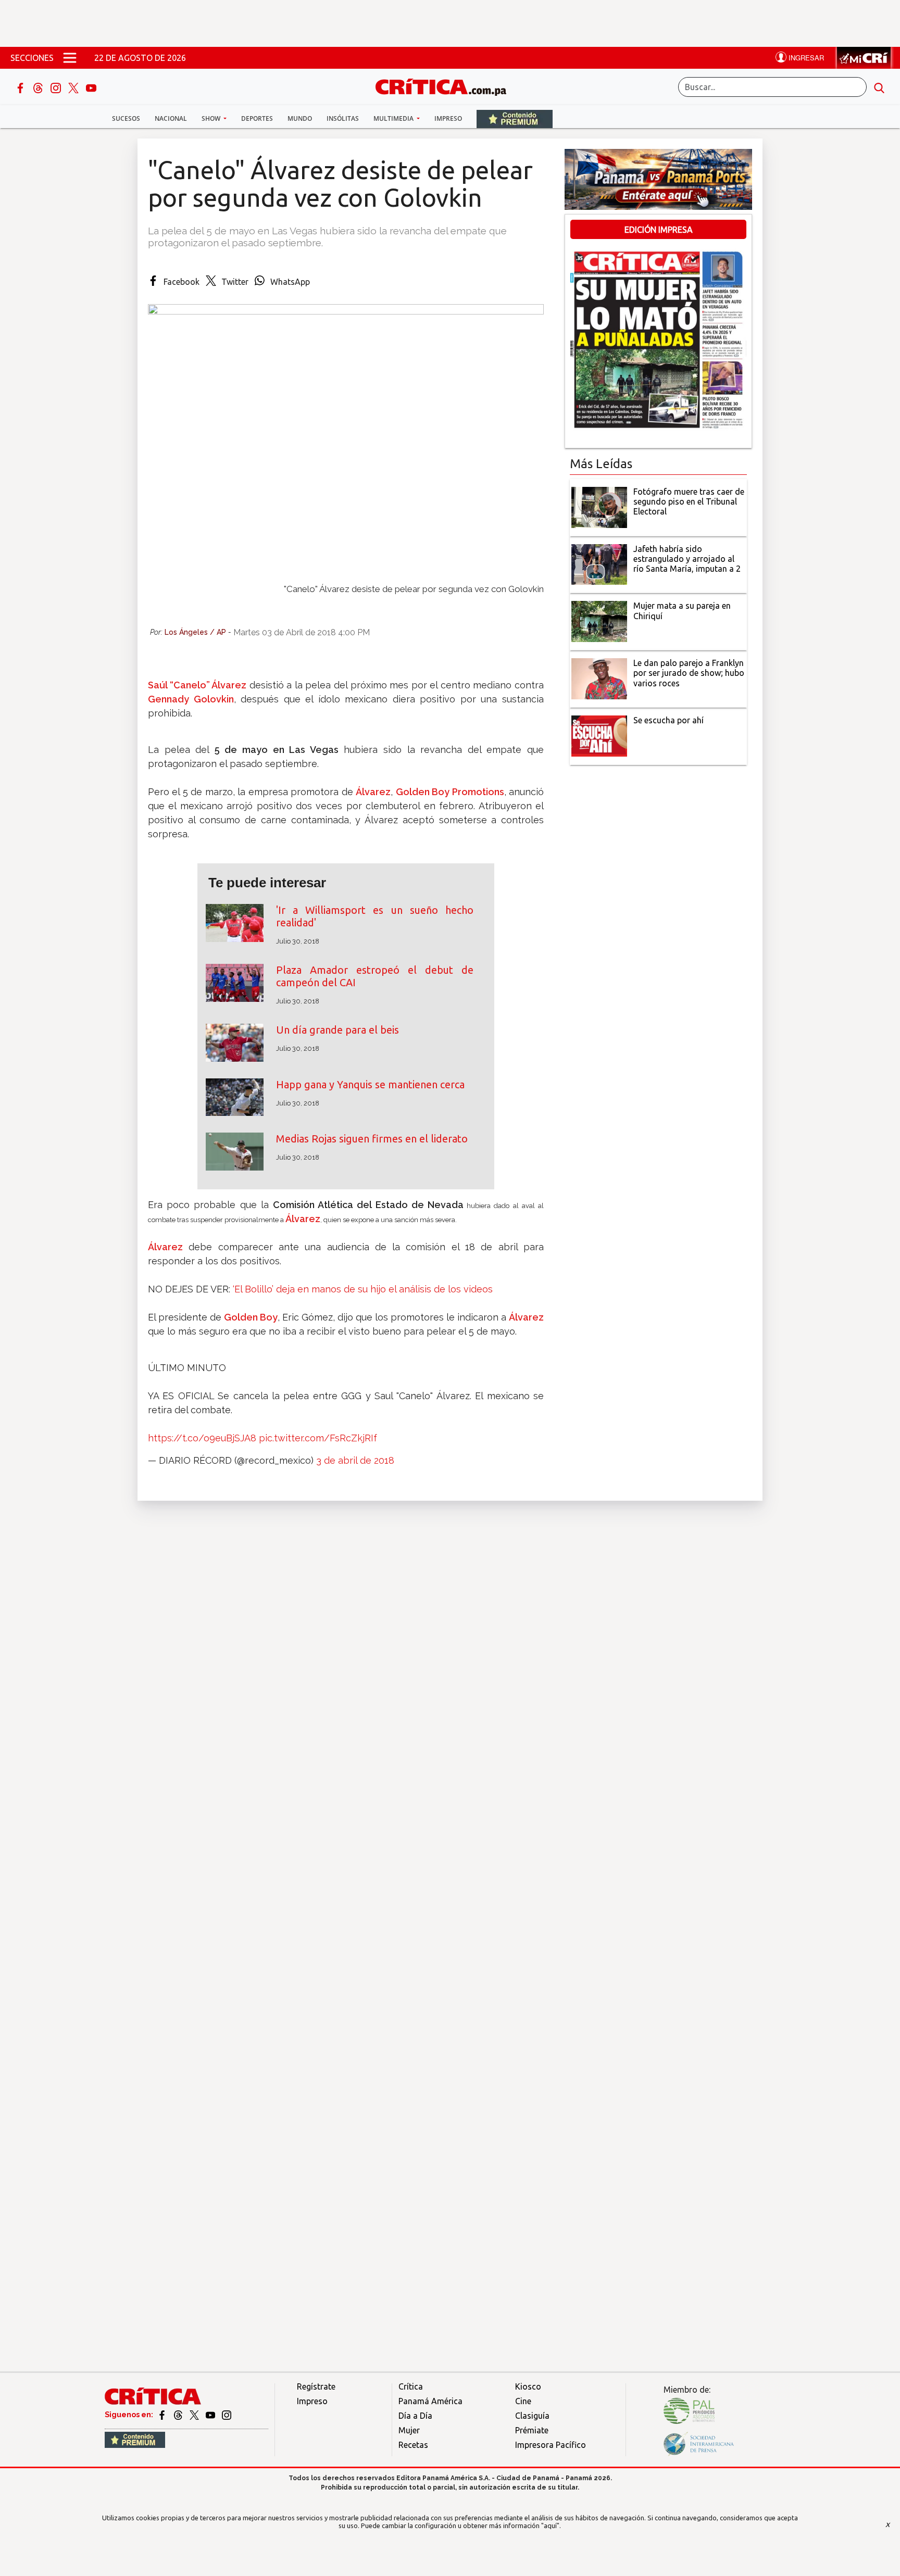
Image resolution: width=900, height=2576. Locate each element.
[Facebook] (21, 87)
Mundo (300, 118)
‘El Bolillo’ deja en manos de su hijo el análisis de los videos (363, 1289)
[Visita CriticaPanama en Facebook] (163, 2415)
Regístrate (316, 2386)
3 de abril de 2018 (355, 1460)
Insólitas (343, 118)
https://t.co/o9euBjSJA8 (202, 1438)
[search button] (879, 87)
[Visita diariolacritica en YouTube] (211, 2415)
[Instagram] (57, 87)
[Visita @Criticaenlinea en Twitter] (179, 2415)
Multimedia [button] (394, 118)
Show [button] (212, 118)
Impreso (448, 118)
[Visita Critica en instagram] (227, 2415)
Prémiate (532, 2430)
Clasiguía (532, 2416)
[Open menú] (70, 58)
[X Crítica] (74, 87)
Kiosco (528, 2386)
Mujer (409, 2430)
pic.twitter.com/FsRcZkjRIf (318, 1438)
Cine (523, 2401)
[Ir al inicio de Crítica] (446, 86)
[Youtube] (91, 87)
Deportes (257, 118)
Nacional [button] (171, 118)
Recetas (413, 2445)
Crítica (411, 2386)
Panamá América (430, 2401)
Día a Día (415, 2416)
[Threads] (39, 87)
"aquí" (550, 2525)
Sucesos (126, 118)
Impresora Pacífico (551, 2445)
